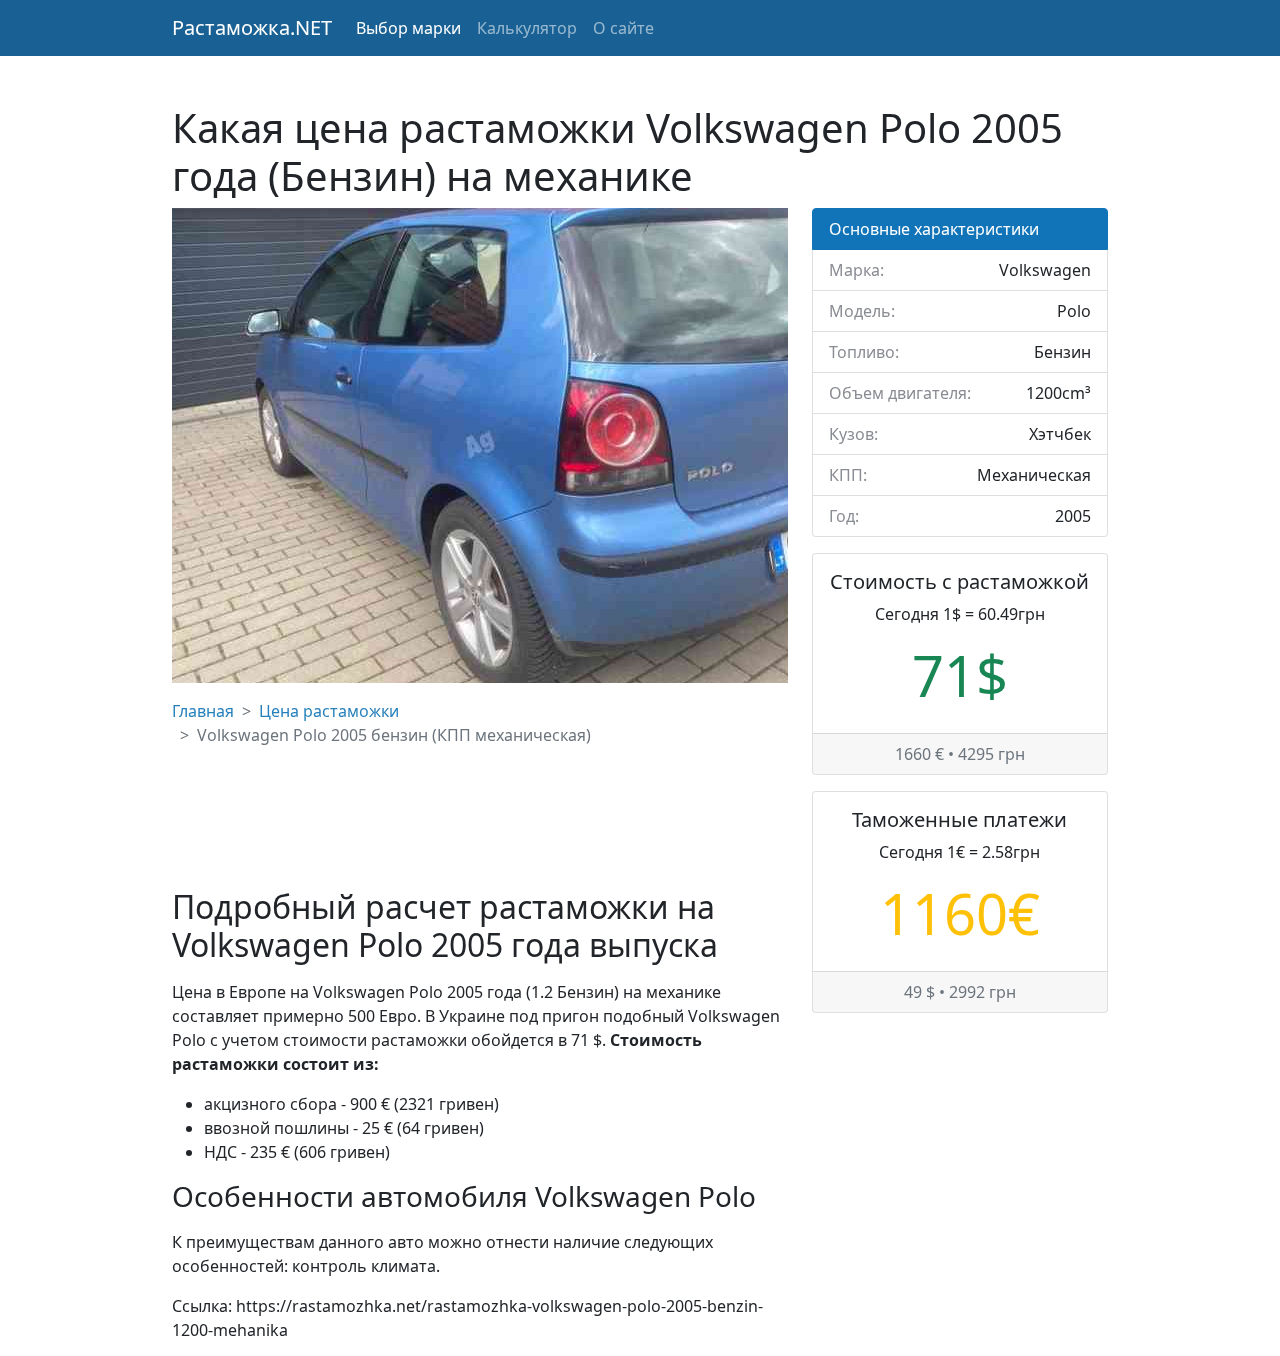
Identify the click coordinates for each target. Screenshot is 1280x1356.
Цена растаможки (329, 711)
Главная (203, 711)
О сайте (623, 28)
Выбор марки (408, 28)
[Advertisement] (480, 817)
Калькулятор (527, 28)
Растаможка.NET (252, 27)
